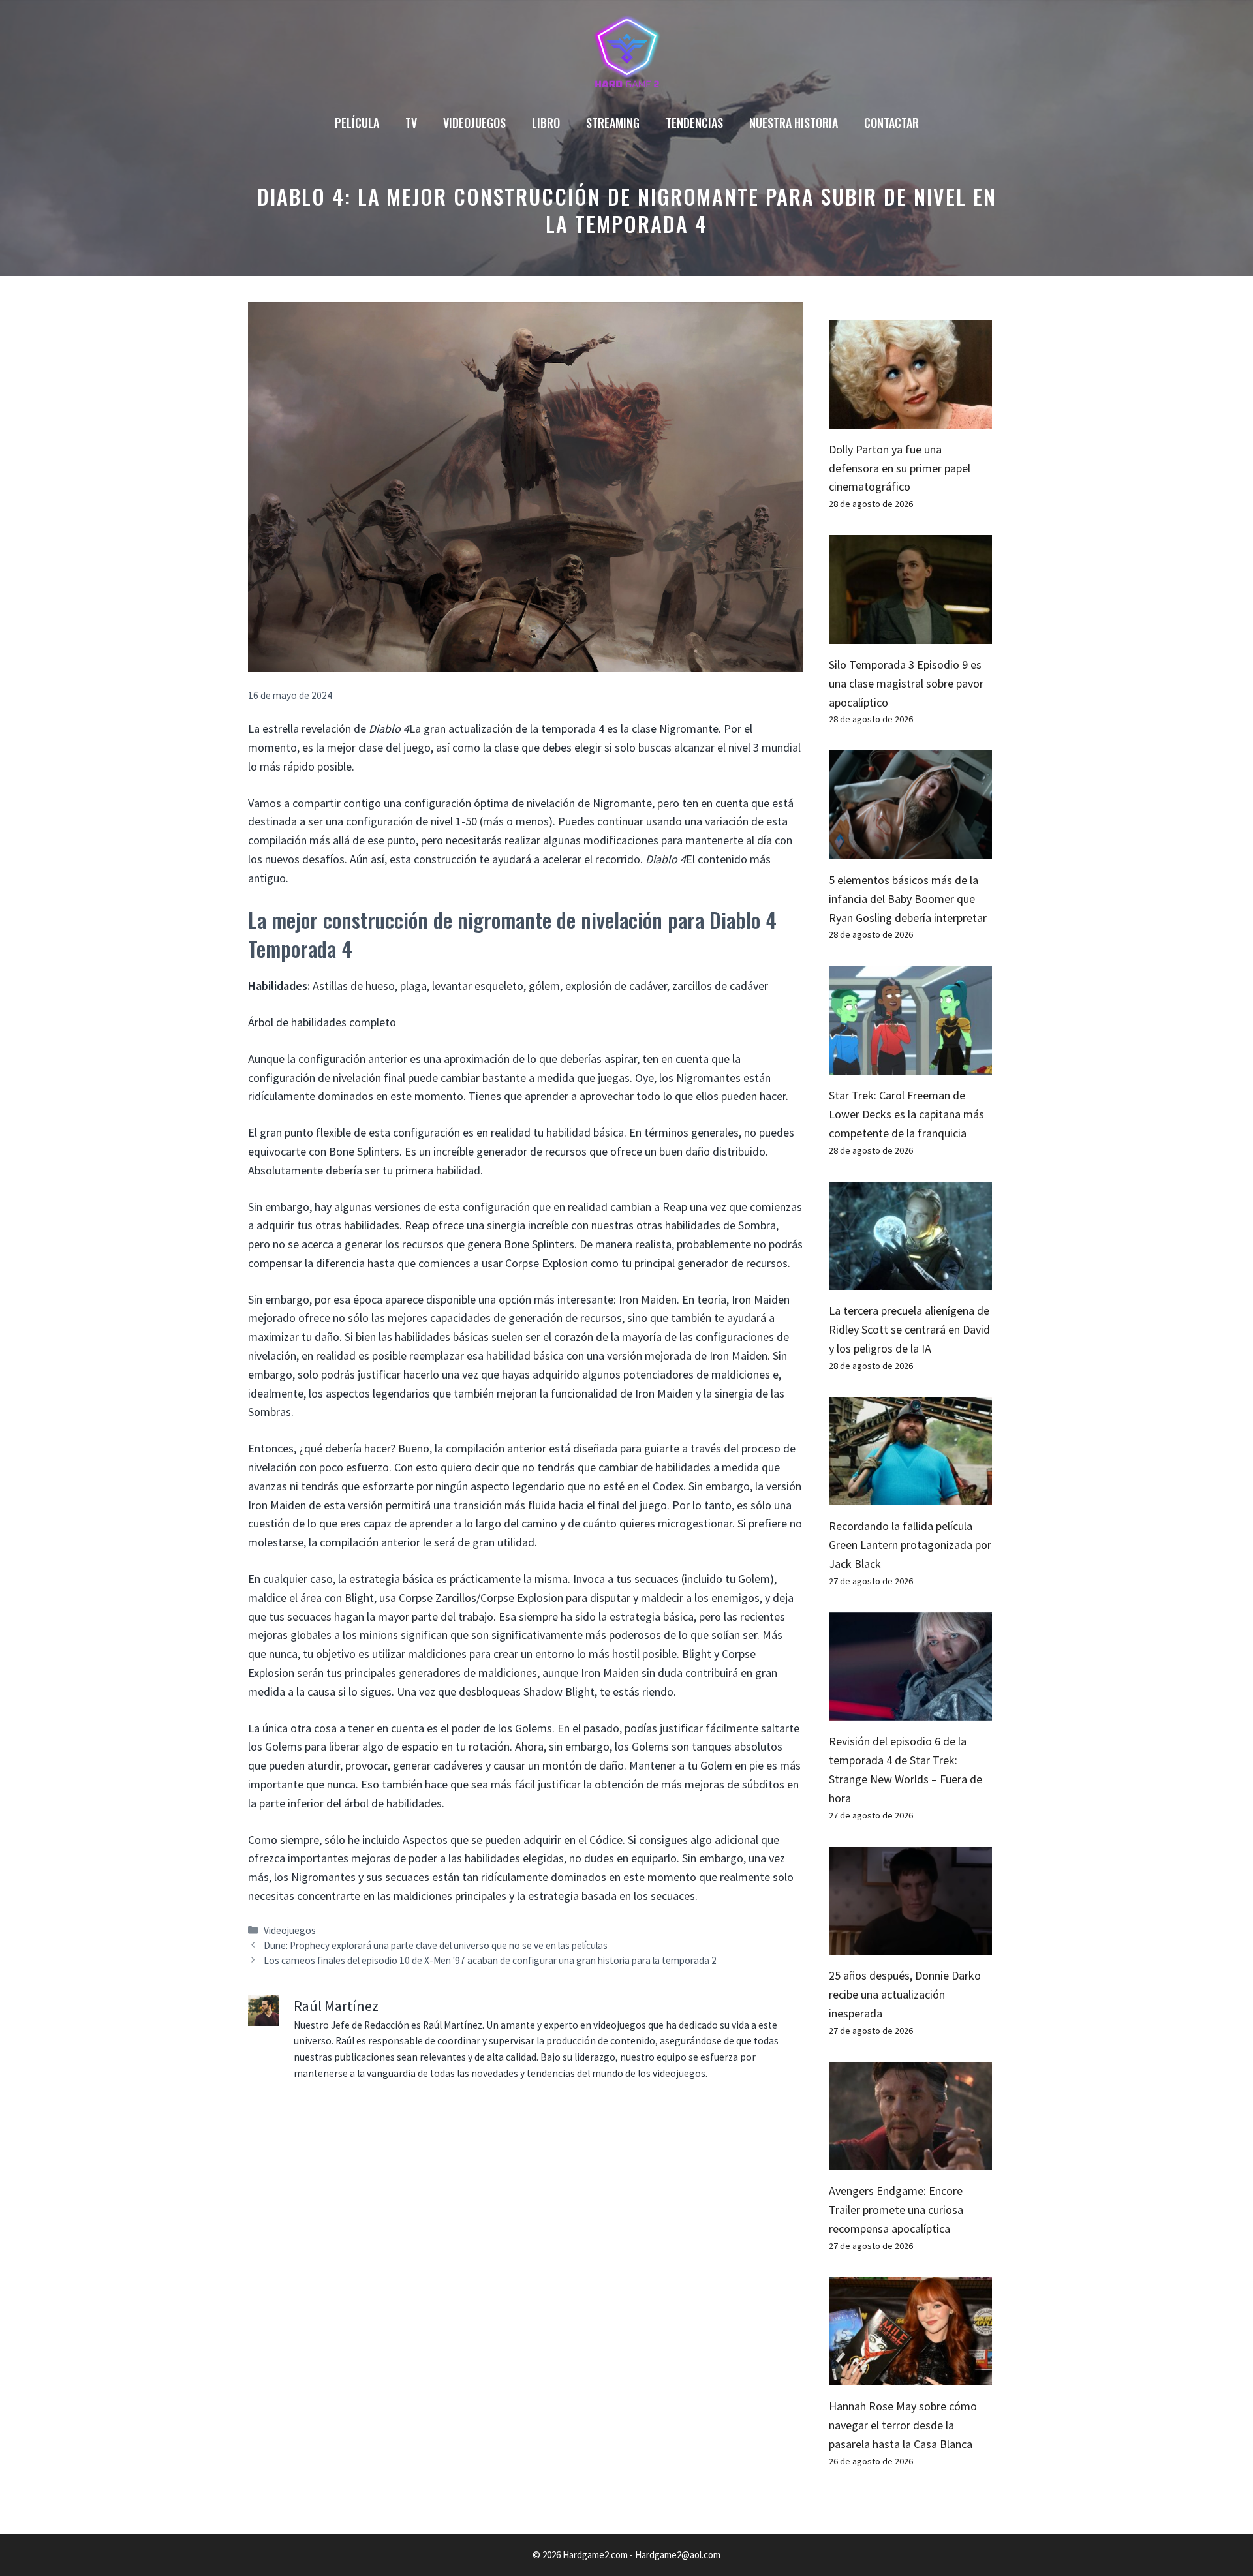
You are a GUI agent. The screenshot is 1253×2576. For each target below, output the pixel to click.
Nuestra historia (794, 123)
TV (411, 123)
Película (357, 123)
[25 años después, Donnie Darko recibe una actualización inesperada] (910, 1945)
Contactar (891, 123)
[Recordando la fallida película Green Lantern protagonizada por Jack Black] (910, 1496)
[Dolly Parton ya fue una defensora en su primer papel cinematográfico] (910, 419)
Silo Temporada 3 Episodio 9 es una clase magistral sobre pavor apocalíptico (906, 683)
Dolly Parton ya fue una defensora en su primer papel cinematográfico (900, 468)
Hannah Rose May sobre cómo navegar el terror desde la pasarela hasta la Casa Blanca (903, 2425)
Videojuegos (474, 123)
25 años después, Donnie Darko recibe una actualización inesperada (905, 1994)
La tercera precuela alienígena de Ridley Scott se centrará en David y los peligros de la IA (909, 1329)
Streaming (613, 123)
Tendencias (694, 123)
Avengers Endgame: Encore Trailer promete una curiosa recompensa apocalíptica (896, 2210)
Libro (546, 123)
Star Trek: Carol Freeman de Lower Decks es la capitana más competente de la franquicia (906, 1114)
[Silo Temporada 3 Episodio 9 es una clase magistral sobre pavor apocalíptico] (910, 634)
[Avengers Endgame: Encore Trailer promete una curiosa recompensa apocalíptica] (910, 2161)
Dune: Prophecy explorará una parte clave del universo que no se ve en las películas (436, 1945)
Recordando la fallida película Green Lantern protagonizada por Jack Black (910, 1545)
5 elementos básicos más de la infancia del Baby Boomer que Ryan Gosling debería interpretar (908, 899)
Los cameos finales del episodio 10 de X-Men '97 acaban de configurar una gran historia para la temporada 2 (490, 1960)
